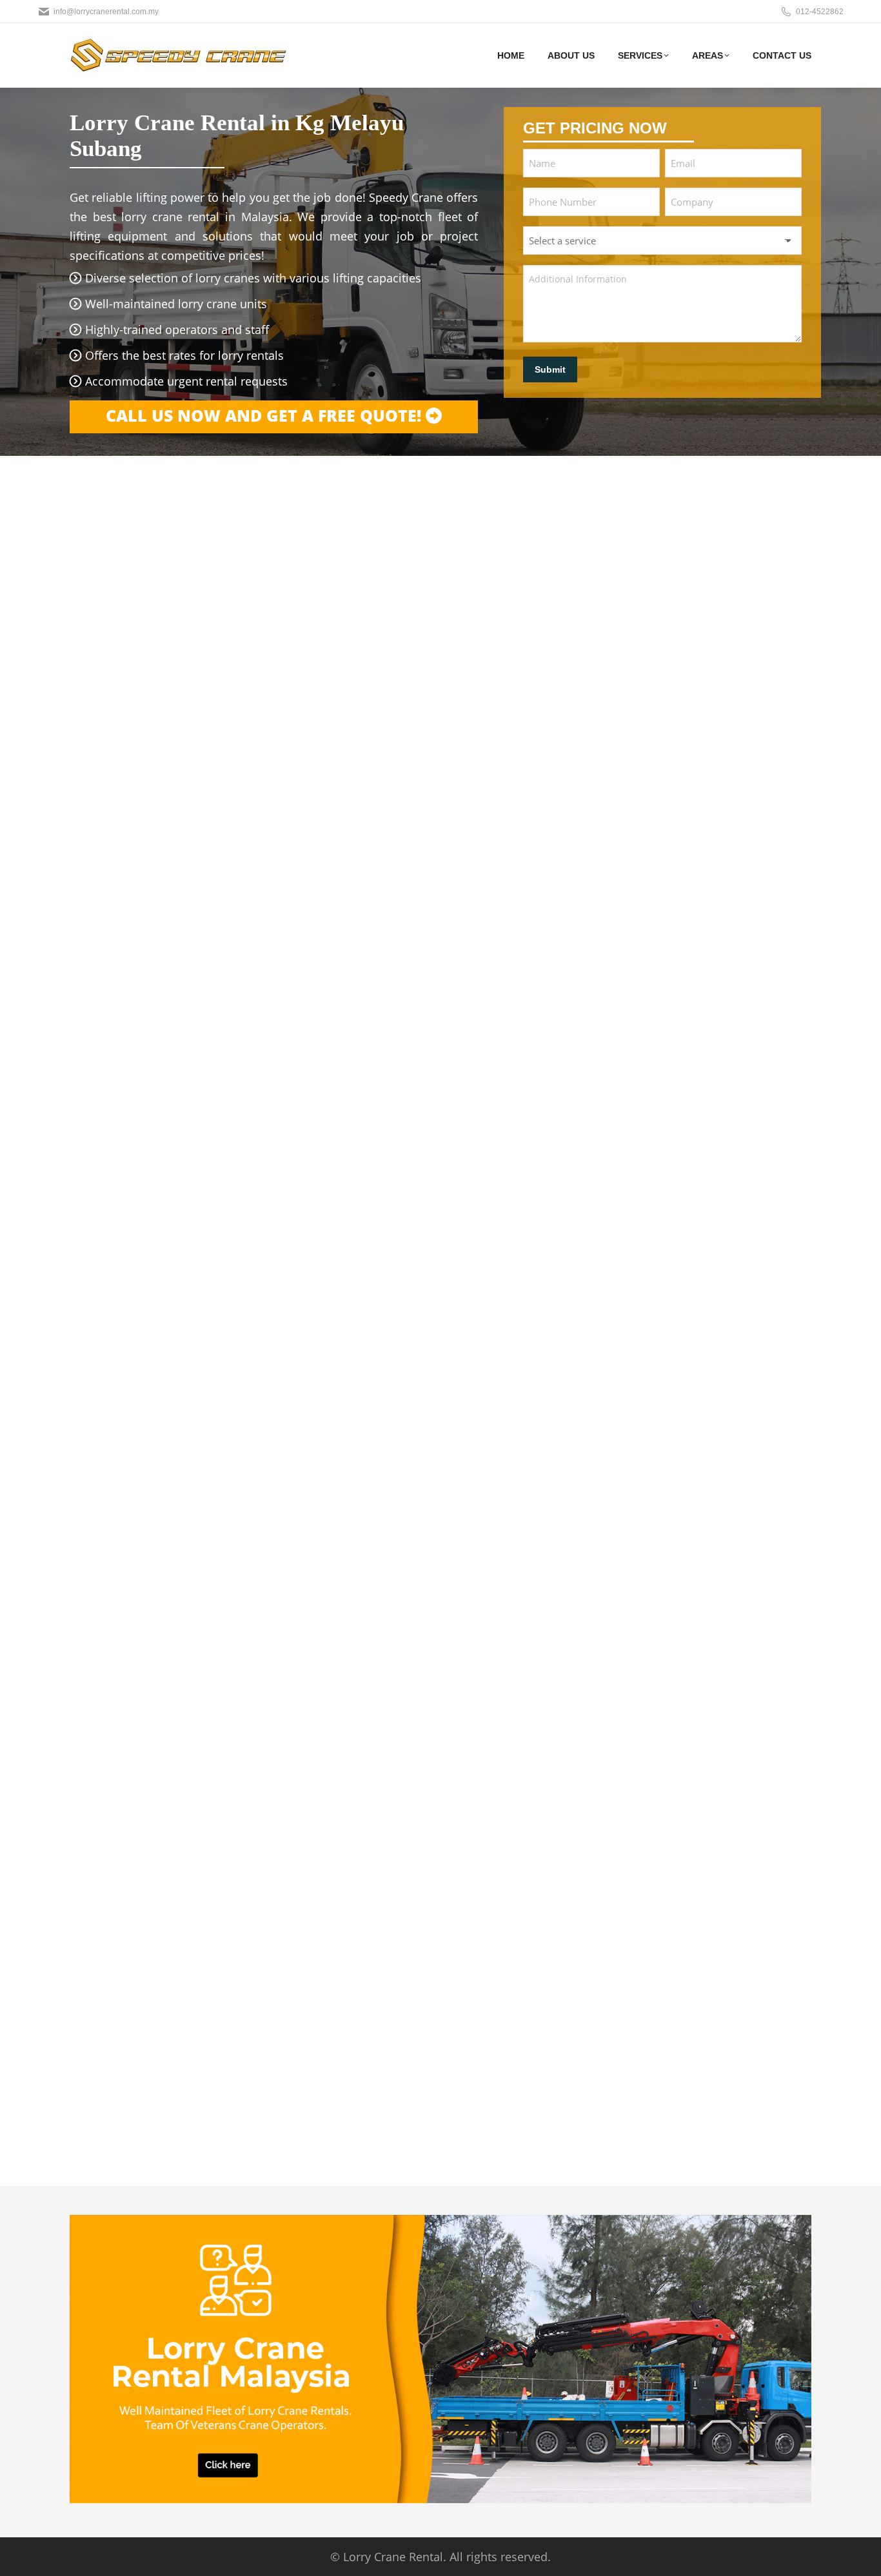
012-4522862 (820, 12)
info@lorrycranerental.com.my (106, 12)
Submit (550, 369)
